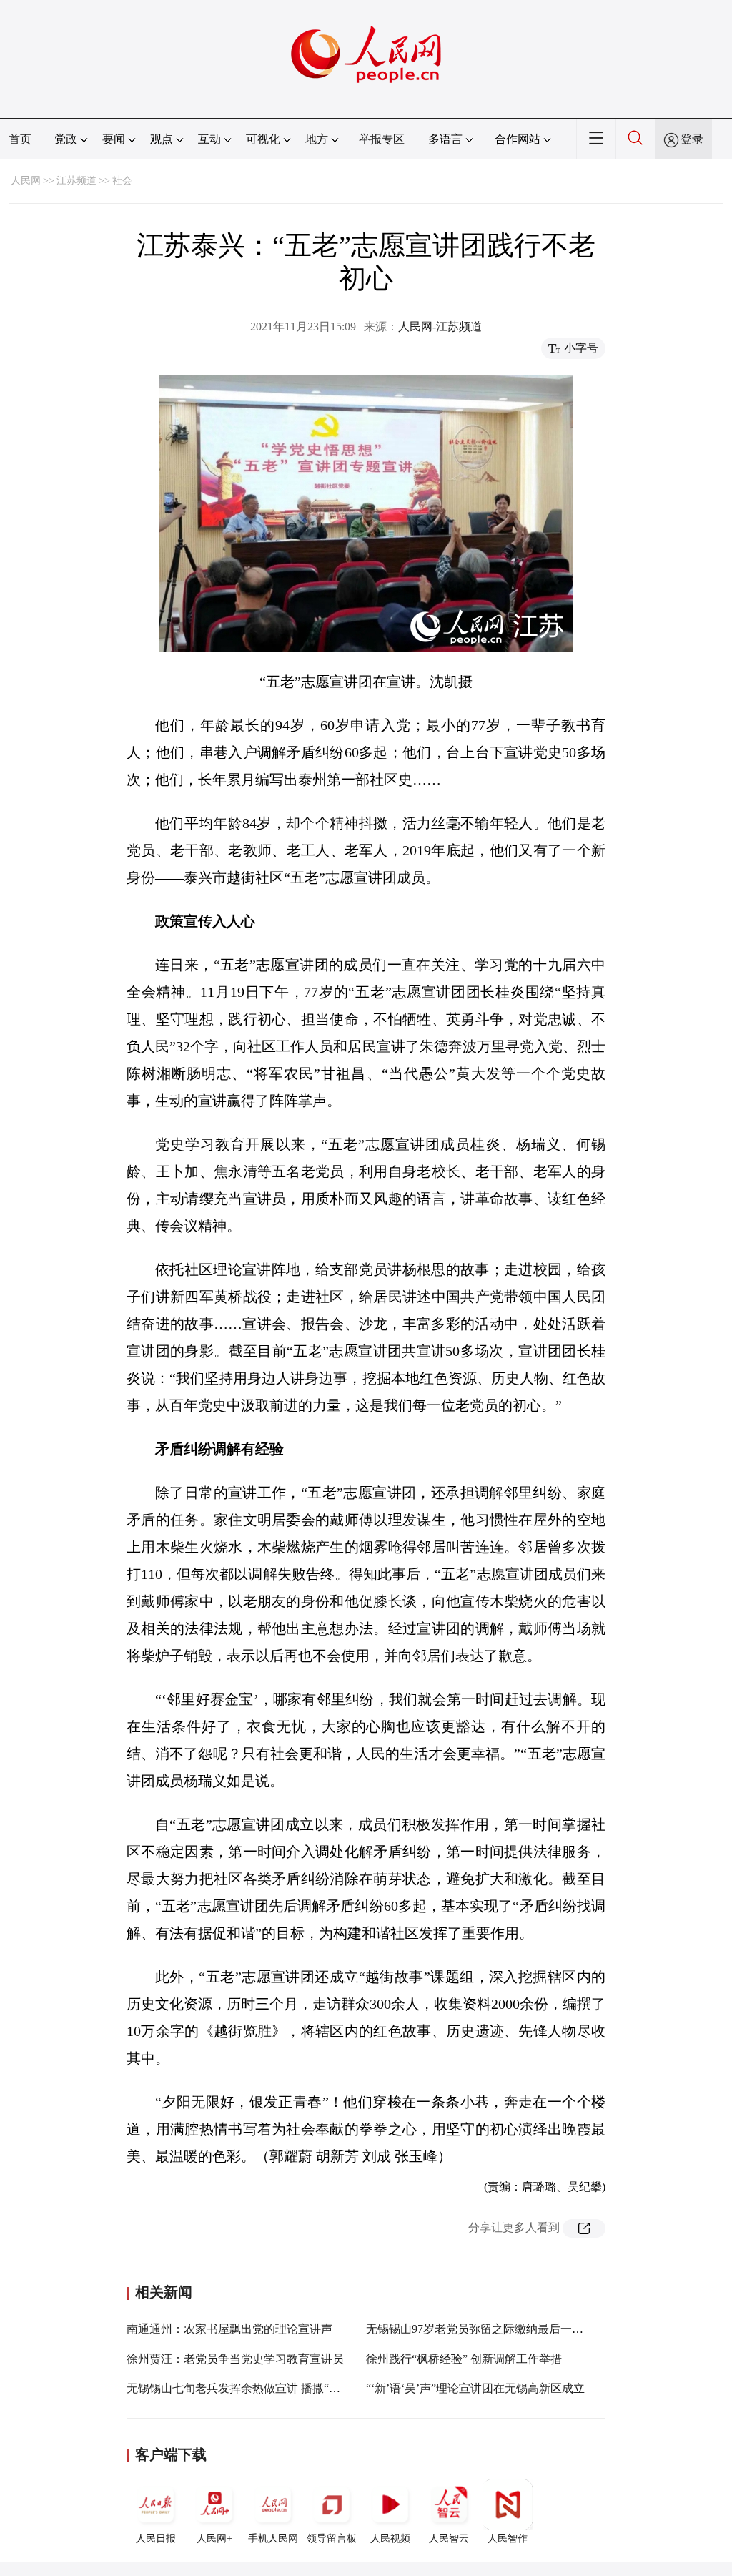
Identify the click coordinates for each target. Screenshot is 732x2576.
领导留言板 (332, 2538)
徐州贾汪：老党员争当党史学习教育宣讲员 (235, 2359)
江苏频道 (76, 181)
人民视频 (390, 2538)
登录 (692, 139)
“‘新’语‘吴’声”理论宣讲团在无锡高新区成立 (475, 2388)
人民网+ (214, 2538)
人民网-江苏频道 (440, 326)
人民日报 (156, 2538)
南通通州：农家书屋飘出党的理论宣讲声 (229, 2329)
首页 (20, 139)
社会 (122, 181)
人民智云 (449, 2538)
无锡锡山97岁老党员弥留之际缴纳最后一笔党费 (486, 2329)
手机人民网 (273, 2538)
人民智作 (508, 2538)
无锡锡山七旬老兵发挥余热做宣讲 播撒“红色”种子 (253, 2388)
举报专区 (382, 139)
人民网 (26, 181)
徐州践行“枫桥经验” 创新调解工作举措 (464, 2359)
